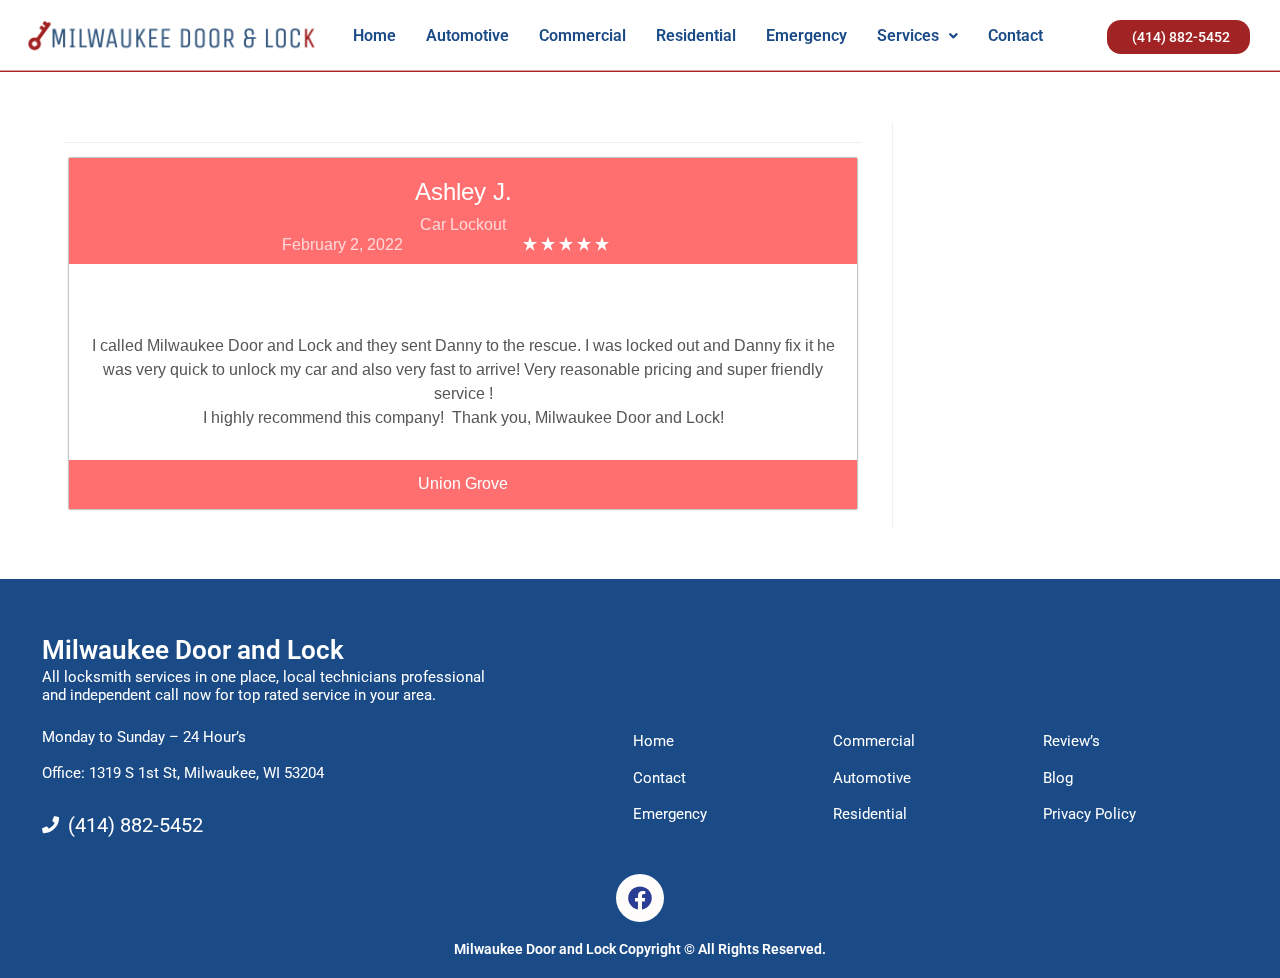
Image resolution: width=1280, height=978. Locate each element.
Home (374, 35)
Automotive (467, 35)
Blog (1058, 778)
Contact (1015, 35)
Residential (696, 35)
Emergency (806, 35)
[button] (917, 36)
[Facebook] (640, 898)
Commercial (582, 35)
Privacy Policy (1089, 814)
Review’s (1071, 741)
